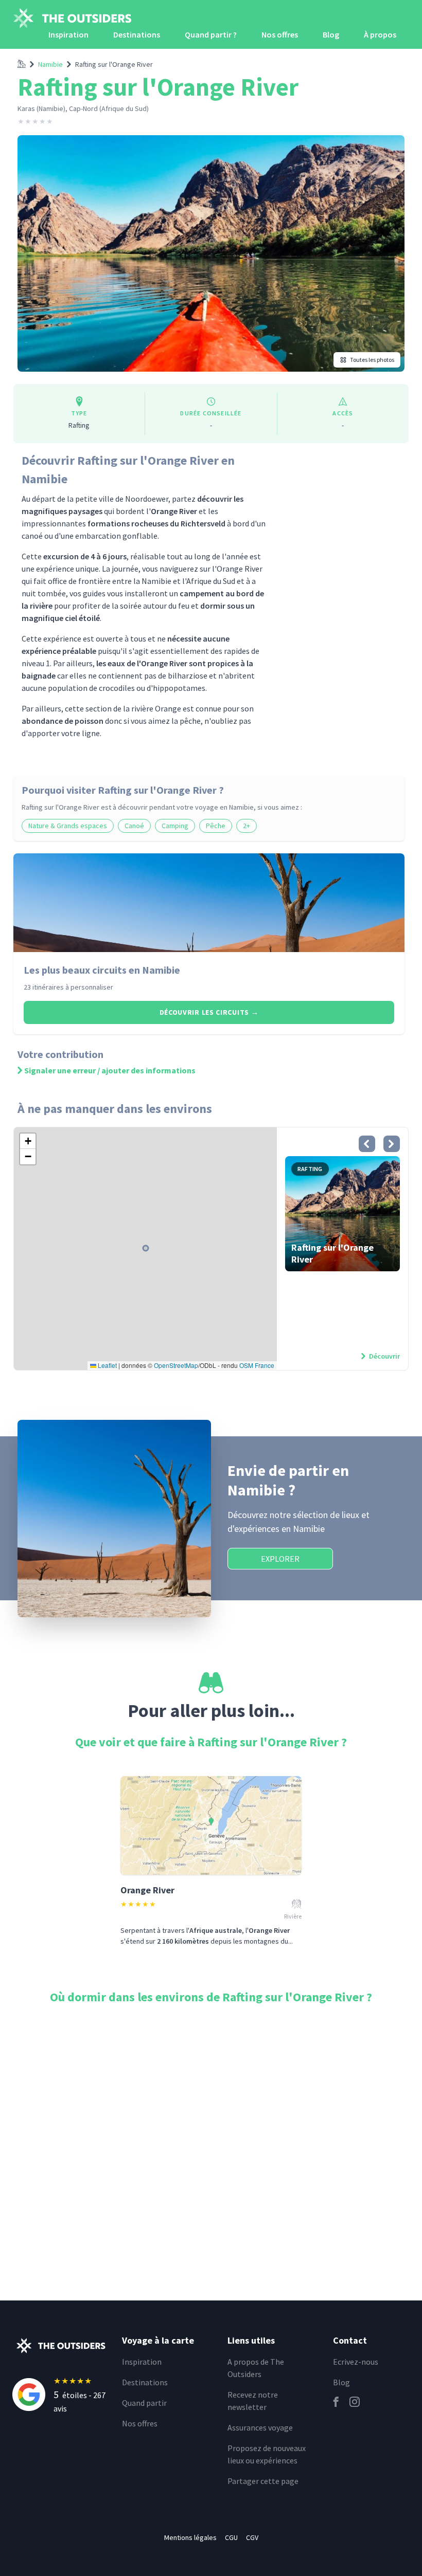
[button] (28, 1141)
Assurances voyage (260, 2427)
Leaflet (107, 1365)
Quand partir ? (211, 34)
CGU (231, 2537)
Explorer (280, 1559)
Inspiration (68, 34)
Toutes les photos (372, 360)
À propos (380, 34)
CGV (252, 2537)
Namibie (50, 64)
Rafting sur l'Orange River (114, 64)
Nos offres (280, 34)
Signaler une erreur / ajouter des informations (110, 1070)
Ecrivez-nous (356, 2362)
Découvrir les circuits (209, 1012)
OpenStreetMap (176, 1365)
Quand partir (144, 2403)
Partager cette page (263, 2481)
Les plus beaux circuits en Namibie (102, 970)
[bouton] (367, 1144)
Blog (331, 34)
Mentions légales (190, 2537)
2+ (247, 826)
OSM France (257, 1365)
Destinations (137, 34)
